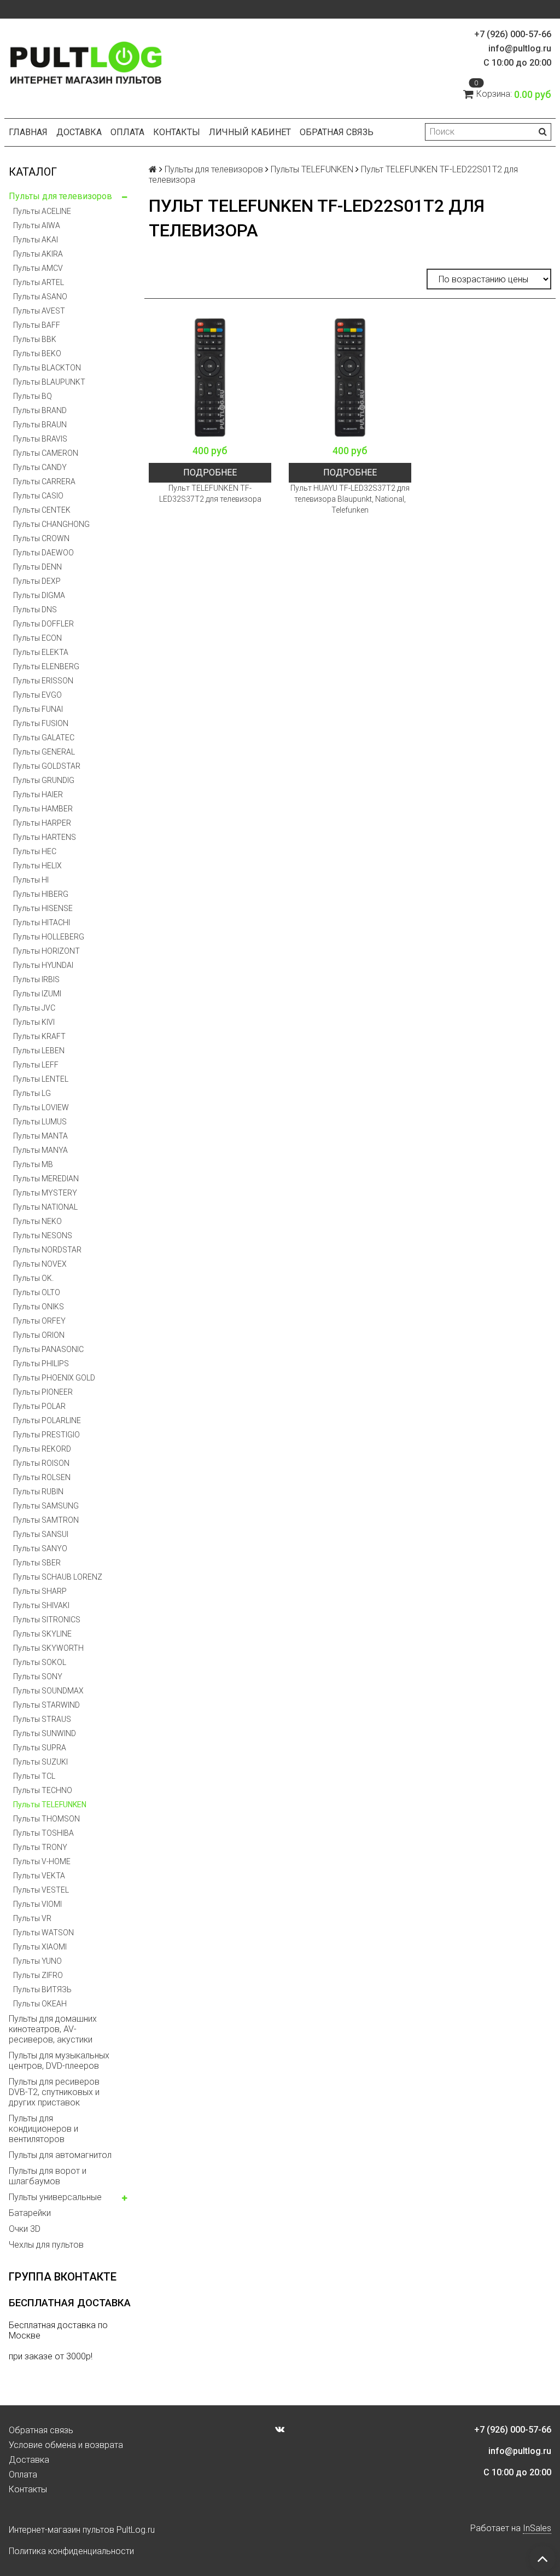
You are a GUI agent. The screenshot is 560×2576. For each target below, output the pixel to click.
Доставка (79, 132)
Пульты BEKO (37, 353)
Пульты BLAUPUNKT (49, 382)
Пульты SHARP (40, 1591)
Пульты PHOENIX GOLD (54, 1378)
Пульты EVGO (37, 695)
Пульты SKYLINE (42, 1634)
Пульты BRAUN (40, 425)
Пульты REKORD (42, 1449)
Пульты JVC (34, 1008)
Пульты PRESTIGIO (46, 1435)
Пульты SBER (37, 1563)
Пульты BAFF (37, 325)
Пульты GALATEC (44, 738)
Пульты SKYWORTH (48, 1648)
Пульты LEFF (36, 1065)
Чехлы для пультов (46, 2245)
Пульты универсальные (55, 2197)
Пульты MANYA (40, 1150)
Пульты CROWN (41, 538)
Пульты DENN (37, 567)
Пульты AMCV (38, 268)
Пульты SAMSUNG (46, 1506)
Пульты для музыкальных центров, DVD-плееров (59, 2061)
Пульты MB (33, 1164)
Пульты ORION (39, 1335)
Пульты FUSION (41, 723)
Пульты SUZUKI (40, 1762)
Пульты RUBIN (38, 1492)
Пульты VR (32, 1918)
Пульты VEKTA (39, 1876)
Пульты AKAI (36, 240)
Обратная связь (337, 132)
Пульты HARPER (42, 823)
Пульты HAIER (38, 794)
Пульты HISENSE (43, 908)
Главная (28, 132)
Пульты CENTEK (42, 510)
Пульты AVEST (39, 311)
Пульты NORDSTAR (47, 1250)
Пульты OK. (33, 1278)
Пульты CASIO (38, 496)
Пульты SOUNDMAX (48, 1691)
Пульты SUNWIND (45, 1733)
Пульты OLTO (37, 1292)
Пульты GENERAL (44, 752)
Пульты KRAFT (39, 1036)
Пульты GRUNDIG (44, 780)
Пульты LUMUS (40, 1122)
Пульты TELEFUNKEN (50, 1805)
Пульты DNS (35, 610)
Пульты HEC (35, 851)
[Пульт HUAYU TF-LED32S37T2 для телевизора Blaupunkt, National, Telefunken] (350, 378)
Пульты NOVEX (40, 1264)
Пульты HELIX (37, 866)
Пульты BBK (35, 339)
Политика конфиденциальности (71, 2551)
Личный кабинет (250, 132)
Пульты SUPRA (40, 1748)
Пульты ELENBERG (46, 666)
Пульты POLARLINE (47, 1420)
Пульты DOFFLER (43, 624)
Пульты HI (31, 880)
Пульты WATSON (43, 1933)
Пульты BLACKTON (47, 368)
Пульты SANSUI (41, 1534)
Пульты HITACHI (42, 923)
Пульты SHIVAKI (41, 1605)
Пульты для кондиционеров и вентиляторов (43, 2129)
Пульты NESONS (43, 1235)
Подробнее (210, 472)
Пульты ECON (37, 638)
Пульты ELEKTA (41, 652)
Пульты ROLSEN (42, 1477)
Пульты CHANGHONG (51, 524)
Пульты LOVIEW (41, 1107)
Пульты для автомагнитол (60, 2155)
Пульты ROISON (41, 1463)
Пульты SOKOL (40, 1662)
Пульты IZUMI (37, 994)
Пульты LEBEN (39, 1051)
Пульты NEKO (37, 1221)
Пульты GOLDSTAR (47, 766)
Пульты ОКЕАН (40, 2004)
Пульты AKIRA (38, 254)
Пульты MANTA (40, 1136)
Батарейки (30, 2213)
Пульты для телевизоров (60, 196)
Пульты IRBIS (36, 979)
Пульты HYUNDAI (43, 965)
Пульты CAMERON (46, 453)
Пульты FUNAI (38, 709)
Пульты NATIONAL (45, 1207)
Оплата (127, 132)
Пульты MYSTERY (45, 1193)
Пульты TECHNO (43, 1790)
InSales (537, 2528)
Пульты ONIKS (39, 1307)
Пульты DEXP (37, 581)
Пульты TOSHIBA (43, 1833)
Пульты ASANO (40, 297)
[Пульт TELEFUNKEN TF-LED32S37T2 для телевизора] (210, 378)
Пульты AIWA (37, 225)
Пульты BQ (33, 396)
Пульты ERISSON (43, 681)
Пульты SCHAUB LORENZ (58, 1577)
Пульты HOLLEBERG (49, 937)
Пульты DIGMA (39, 595)
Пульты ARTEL (39, 282)
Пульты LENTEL (41, 1079)
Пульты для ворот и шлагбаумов (48, 2176)
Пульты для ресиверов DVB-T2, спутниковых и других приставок (54, 2092)
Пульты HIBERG (41, 894)
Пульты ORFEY (39, 1321)
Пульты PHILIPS (41, 1364)
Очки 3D (25, 2229)
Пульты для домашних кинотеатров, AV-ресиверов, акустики (53, 2029)
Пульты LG (32, 1093)
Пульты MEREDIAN (46, 1179)
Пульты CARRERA (44, 481)
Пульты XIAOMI (40, 1947)
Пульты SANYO (40, 1548)
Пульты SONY (38, 1676)
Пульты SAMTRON (46, 1520)
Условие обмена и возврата (66, 2445)
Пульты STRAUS (42, 1719)
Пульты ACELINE (42, 211)
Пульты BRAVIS (40, 439)
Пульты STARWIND (46, 1705)
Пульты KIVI (34, 1022)
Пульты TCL (34, 1776)
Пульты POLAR (39, 1406)
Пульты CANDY (40, 467)
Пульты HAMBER (43, 809)
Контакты (177, 132)
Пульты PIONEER (43, 1392)
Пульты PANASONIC (48, 1349)
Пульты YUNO (37, 1961)
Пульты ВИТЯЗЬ (42, 1989)
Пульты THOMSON (46, 1819)
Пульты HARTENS (45, 837)
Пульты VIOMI (37, 1904)
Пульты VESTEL (41, 1890)
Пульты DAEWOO (43, 553)
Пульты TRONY (40, 1847)
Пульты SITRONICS (47, 1620)
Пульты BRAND (40, 410)
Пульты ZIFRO (38, 1975)
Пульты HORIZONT (46, 951)
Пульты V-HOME (42, 1861)
